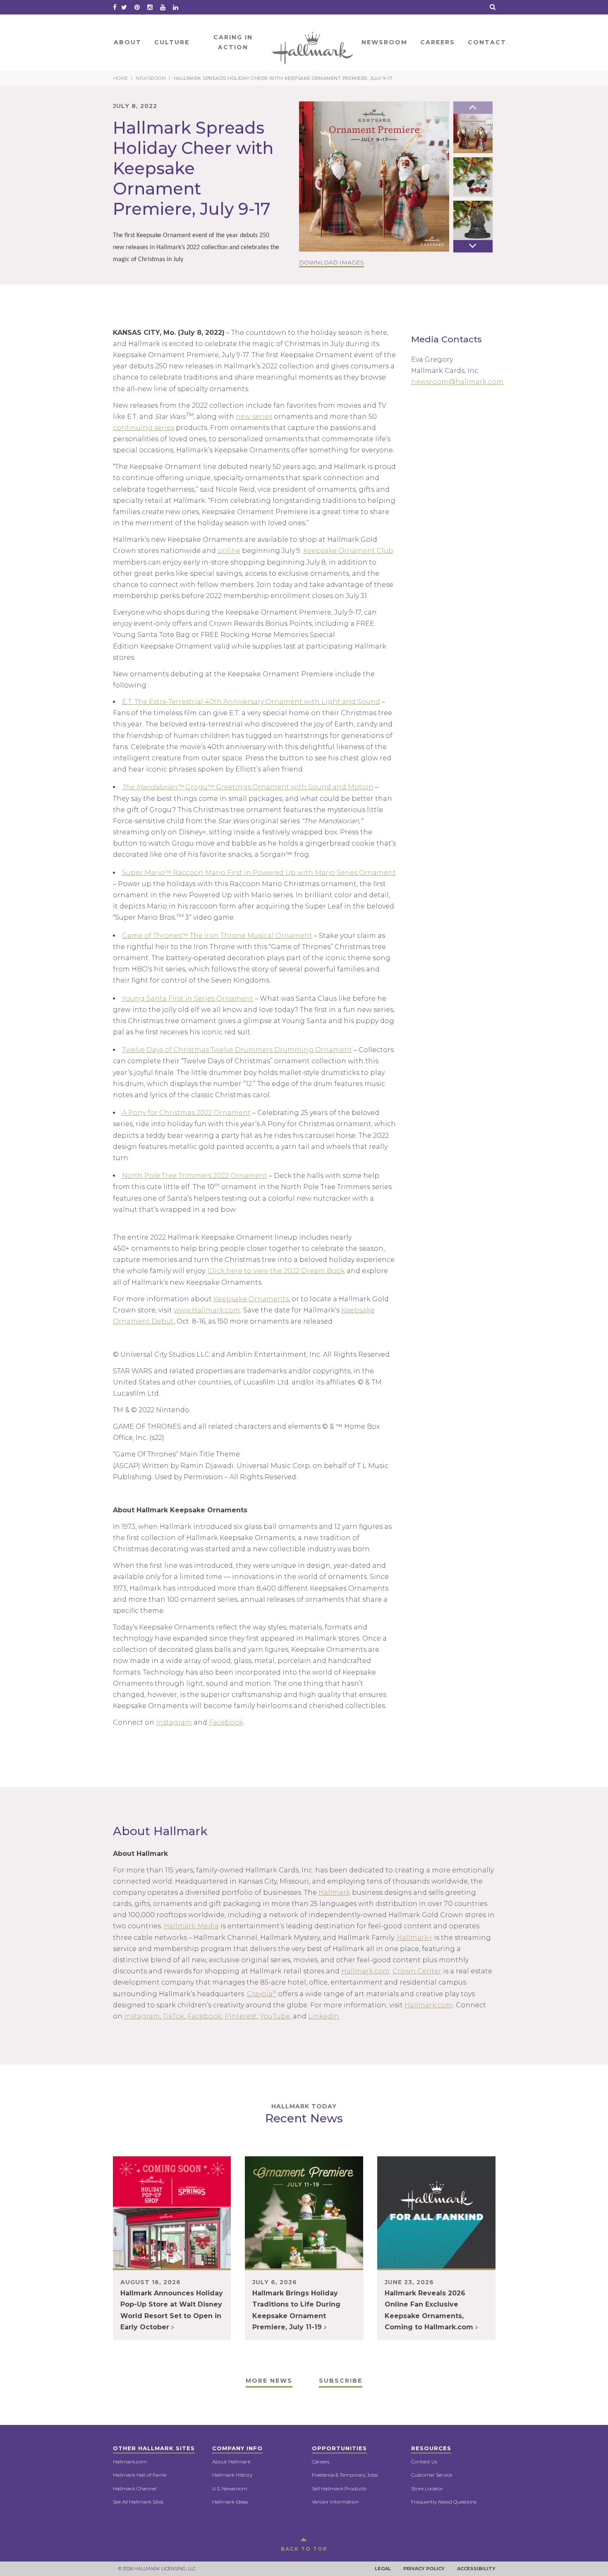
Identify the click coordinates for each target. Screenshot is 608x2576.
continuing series (144, 428)
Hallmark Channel (135, 2488)
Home (313, 42)
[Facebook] (115, 7)
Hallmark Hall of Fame (140, 2475)
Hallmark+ (414, 1938)
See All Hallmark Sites (138, 2502)
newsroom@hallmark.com (457, 382)
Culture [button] (172, 42)
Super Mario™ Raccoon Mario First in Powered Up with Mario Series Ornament (259, 873)
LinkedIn (324, 2016)
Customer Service (432, 2475)
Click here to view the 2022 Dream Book (276, 1271)
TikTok (174, 2016)
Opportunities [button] (339, 2448)
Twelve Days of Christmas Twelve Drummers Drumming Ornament (237, 1050)
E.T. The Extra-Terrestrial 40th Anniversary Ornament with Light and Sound (251, 702)
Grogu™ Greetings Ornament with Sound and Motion (248, 787)
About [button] (128, 42)
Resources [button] (431, 2448)
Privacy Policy (424, 2569)
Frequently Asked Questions (444, 2502)
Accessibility (476, 2569)
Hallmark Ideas (230, 2502)
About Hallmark (231, 2462)
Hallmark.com (365, 1971)
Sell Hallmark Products (339, 2488)
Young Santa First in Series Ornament (188, 998)
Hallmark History (232, 2475)
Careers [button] (438, 42)
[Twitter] (124, 7)
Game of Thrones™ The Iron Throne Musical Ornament (217, 936)
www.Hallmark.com (207, 1310)
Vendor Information (335, 2502)
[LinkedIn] (176, 7)
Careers (321, 2462)
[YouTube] (163, 7)
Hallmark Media (191, 1926)
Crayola (262, 1994)
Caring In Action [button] (233, 42)
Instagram (174, 1722)
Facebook (226, 1722)
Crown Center (417, 1971)
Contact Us (424, 2462)
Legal (383, 2569)
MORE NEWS (269, 2381)
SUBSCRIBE (341, 2381)
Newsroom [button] (384, 42)
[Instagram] (150, 7)
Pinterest (241, 2016)
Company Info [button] (237, 2448)
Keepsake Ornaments (251, 1299)
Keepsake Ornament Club (348, 551)
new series (254, 417)
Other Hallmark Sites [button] (154, 2448)
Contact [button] (487, 42)
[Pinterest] (137, 7)
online (229, 551)
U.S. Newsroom (230, 2488)
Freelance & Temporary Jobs (345, 2475)
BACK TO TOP (304, 2549)
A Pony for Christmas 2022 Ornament (186, 1113)
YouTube (275, 2016)
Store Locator (427, 2488)
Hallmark (334, 1892)
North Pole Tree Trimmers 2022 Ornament (195, 1176)
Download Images (332, 262)
